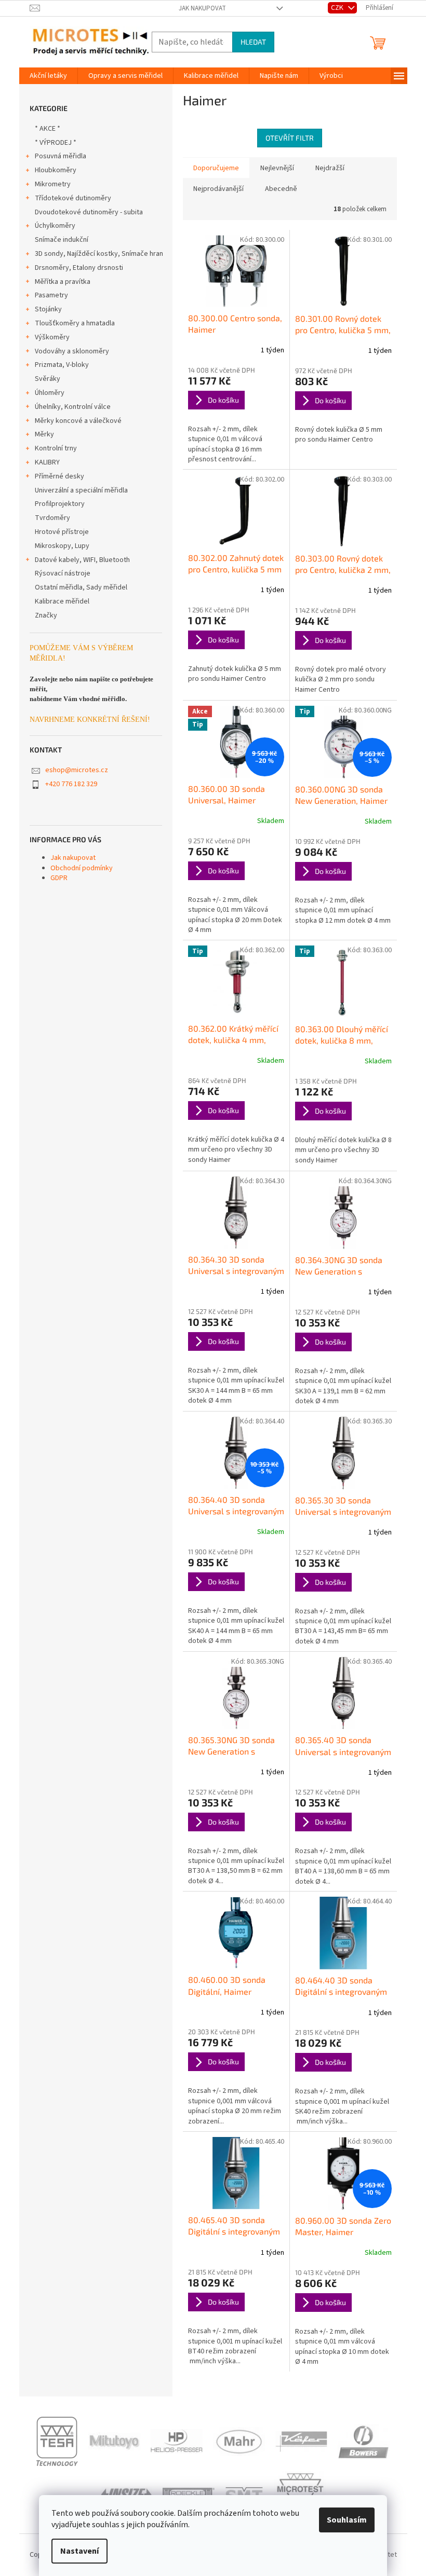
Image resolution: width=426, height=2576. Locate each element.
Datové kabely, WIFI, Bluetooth (82, 560)
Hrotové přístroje (62, 532)
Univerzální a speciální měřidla (81, 490)
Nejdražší (330, 168)
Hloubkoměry (56, 170)
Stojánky (48, 309)
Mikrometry (53, 184)
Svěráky (48, 379)
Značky (46, 615)
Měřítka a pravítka (63, 282)
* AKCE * (48, 129)
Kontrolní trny (56, 448)
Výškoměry (52, 337)
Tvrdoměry (52, 518)
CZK (338, 8)
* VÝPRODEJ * (56, 143)
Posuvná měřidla (61, 156)
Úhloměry (50, 393)
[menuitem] (48, 76)
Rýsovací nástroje (63, 573)
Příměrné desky (59, 476)
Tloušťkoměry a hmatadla (75, 323)
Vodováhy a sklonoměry (72, 351)
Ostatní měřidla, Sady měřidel (81, 587)
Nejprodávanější (218, 189)
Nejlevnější (277, 168)
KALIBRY (47, 462)
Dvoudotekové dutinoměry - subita (89, 212)
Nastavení (79, 2551)
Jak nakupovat (202, 8)
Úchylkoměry (55, 226)
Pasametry (51, 295)
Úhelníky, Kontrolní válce (73, 407)
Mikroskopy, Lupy (62, 546)
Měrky (44, 434)
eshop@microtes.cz (77, 770)
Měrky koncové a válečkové (78, 421)
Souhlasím (347, 2520)
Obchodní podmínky (82, 868)
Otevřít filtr (290, 138)
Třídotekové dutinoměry (73, 198)
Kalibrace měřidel (62, 601)
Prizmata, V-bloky (62, 365)
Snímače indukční (62, 240)
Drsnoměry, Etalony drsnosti (79, 268)
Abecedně (281, 189)
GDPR (59, 878)
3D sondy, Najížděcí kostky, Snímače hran (99, 254)
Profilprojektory (60, 504)
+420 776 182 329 (71, 784)
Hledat (253, 42)
